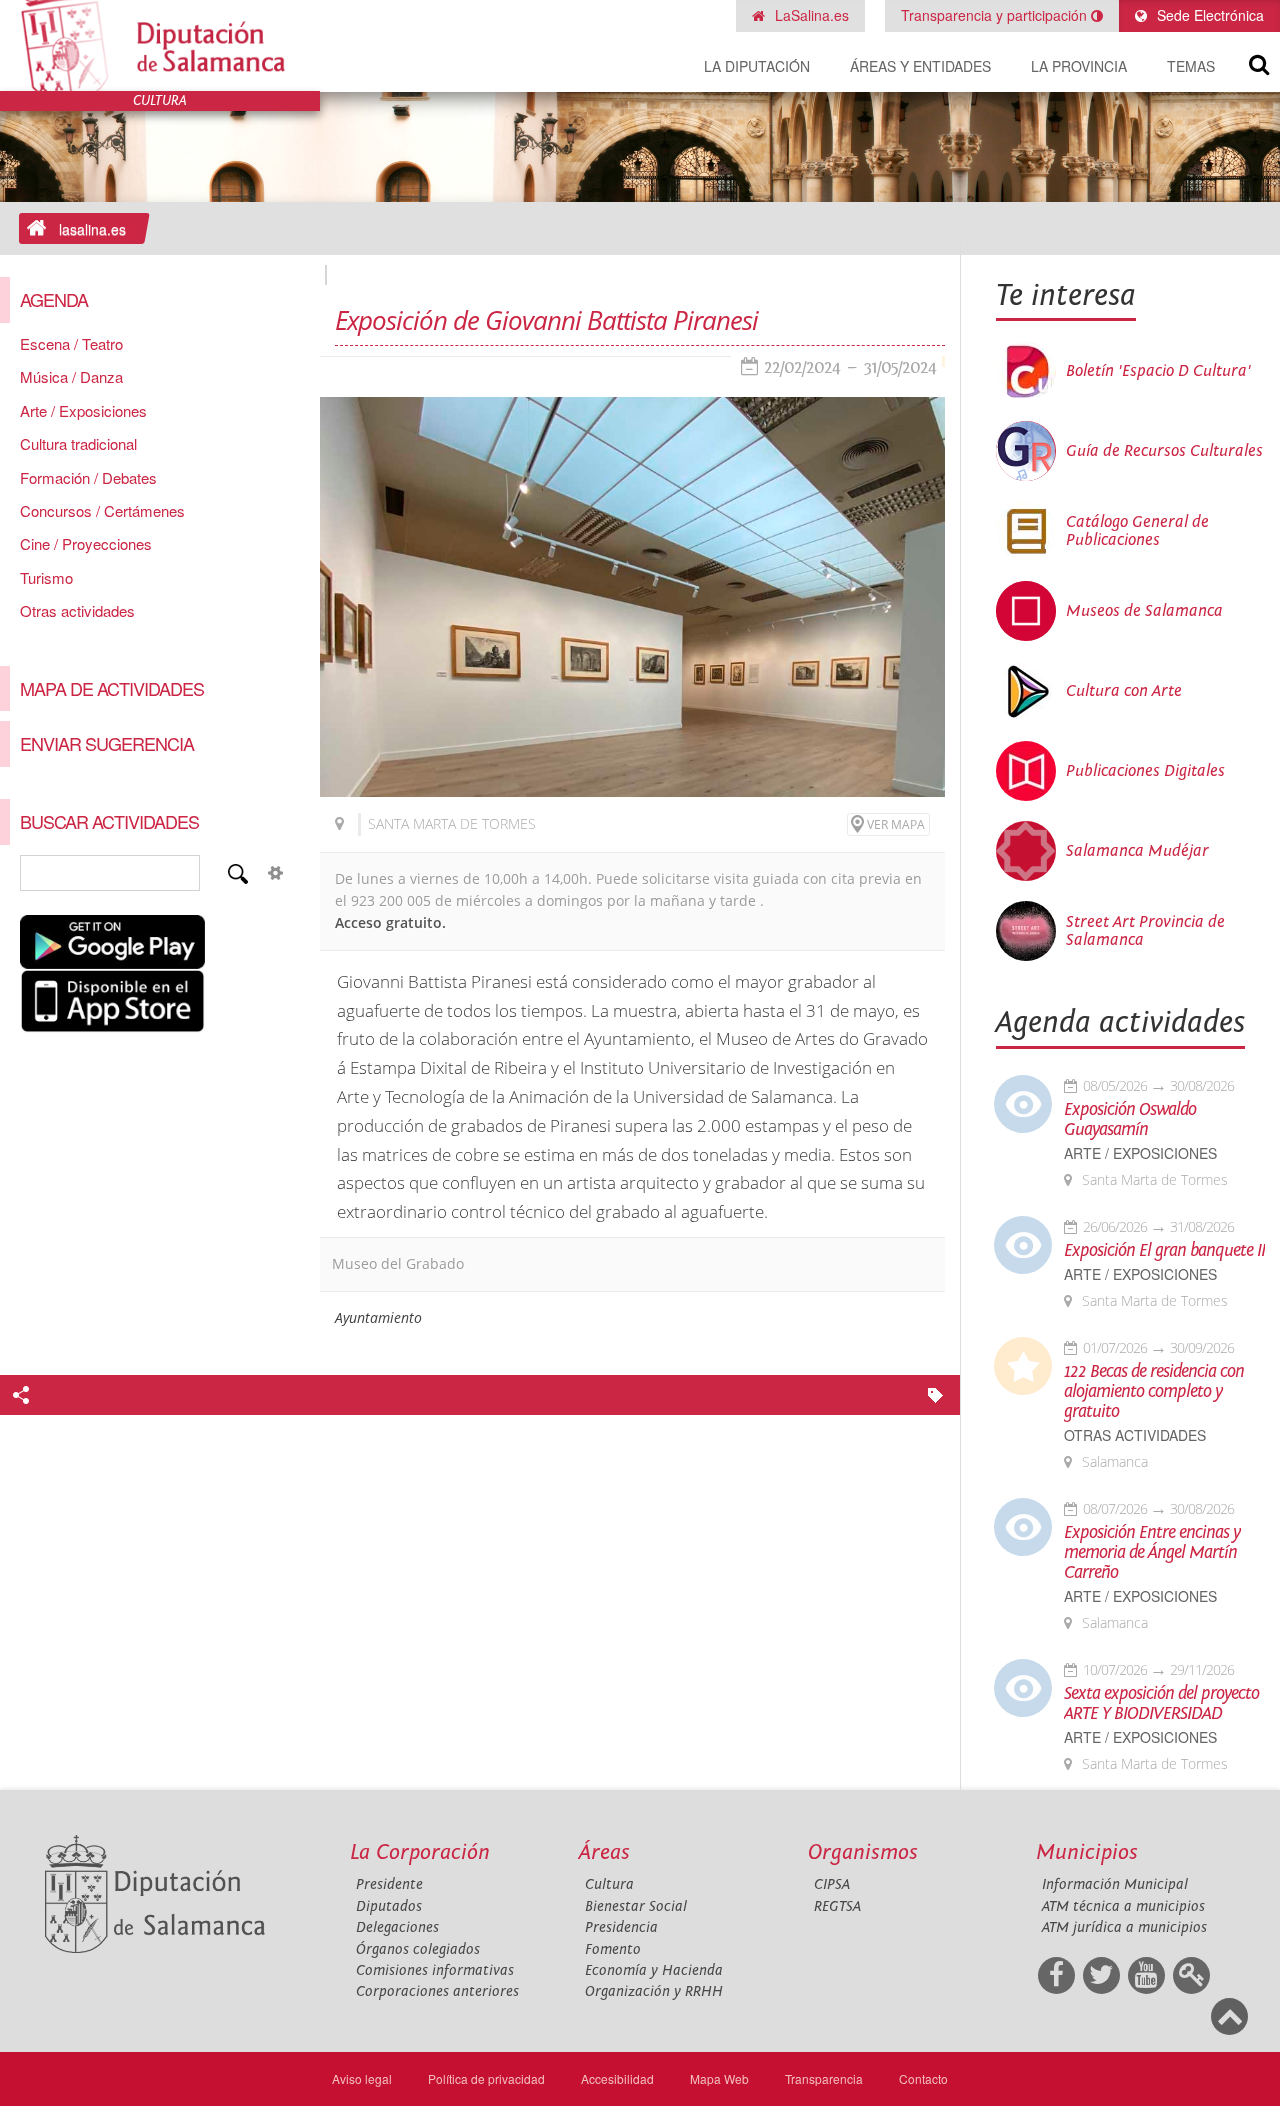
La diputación (757, 66)
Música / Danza (71, 376)
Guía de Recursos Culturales (1164, 451)
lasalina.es (92, 229)
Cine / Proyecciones (86, 543)
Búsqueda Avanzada (276, 873)
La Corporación (420, 1852)
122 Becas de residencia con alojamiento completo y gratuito (1154, 1392)
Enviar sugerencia (107, 743)
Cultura (609, 1884)
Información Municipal (1115, 1884)
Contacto (923, 2078)
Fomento (613, 1949)
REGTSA (837, 1906)
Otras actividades (77, 610)
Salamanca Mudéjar (1137, 851)
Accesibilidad (617, 2078)
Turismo (46, 577)
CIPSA (832, 1884)
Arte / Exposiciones (83, 410)
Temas (1191, 66)
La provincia (1079, 66)
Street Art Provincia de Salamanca (1145, 931)
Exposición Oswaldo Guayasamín (1130, 1120)
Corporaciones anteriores (437, 1991)
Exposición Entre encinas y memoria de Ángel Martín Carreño (1152, 1553)
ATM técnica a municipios (1123, 1906)
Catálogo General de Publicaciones (1137, 531)
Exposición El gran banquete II (1164, 1251)
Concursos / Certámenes (102, 510)
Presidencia (621, 1927)
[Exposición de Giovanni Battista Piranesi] (632, 597)
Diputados (389, 1906)
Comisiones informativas (435, 1970)
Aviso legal (362, 2078)
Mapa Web (719, 2078)
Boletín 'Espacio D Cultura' (1158, 371)
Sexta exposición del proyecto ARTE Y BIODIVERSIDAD (1161, 1704)
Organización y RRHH (654, 1991)
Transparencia (824, 2078)
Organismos (863, 1852)
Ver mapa (896, 824)
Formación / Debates (88, 477)
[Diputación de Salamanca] (160, 45)
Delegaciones (397, 1927)
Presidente (389, 1884)
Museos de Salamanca (1144, 611)
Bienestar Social (636, 1906)
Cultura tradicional (78, 443)
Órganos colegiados (418, 1949)
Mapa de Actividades (112, 688)
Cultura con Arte (1124, 691)
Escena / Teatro (71, 343)
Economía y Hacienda (654, 1970)
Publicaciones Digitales (1145, 771)
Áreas (604, 1852)
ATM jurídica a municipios (1124, 1927)
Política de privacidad (486, 2078)
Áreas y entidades (920, 66)
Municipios (1087, 1852)
